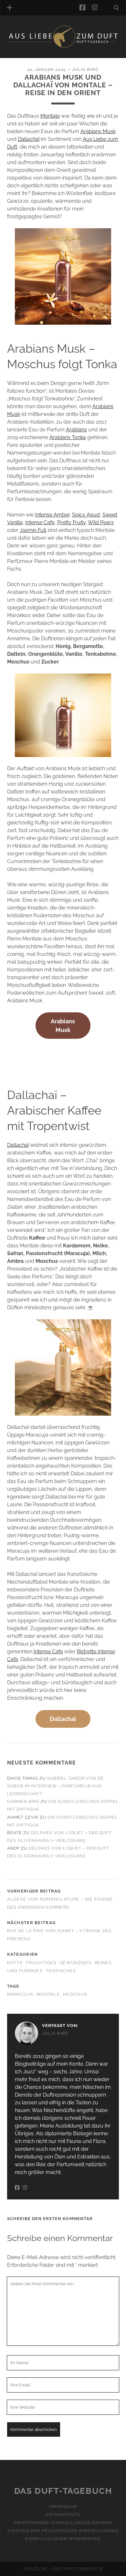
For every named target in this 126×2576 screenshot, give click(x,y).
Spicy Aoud (86, 515)
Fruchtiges (41, 1963)
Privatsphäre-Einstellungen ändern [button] (63, 2523)
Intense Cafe (40, 522)
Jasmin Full (33, 530)
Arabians (76, 430)
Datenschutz (63, 2515)
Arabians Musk (98, 131)
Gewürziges (76, 1963)
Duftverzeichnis (38, 56)
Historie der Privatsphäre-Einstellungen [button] (63, 2531)
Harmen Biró (23, 1801)
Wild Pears (101, 522)
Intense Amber (52, 515)
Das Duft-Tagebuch (63, 2491)
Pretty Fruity (71, 522)
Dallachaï (29, 139)
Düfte (15, 1963)
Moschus (75, 1994)
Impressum (63, 2507)
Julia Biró (85, 69)
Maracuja (20, 1994)
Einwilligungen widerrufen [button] (63, 2539)
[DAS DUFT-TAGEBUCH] (63, 46)
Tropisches (61, 1971)
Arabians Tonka (68, 437)
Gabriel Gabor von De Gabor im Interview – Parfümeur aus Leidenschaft (55, 1786)
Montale (50, 116)
